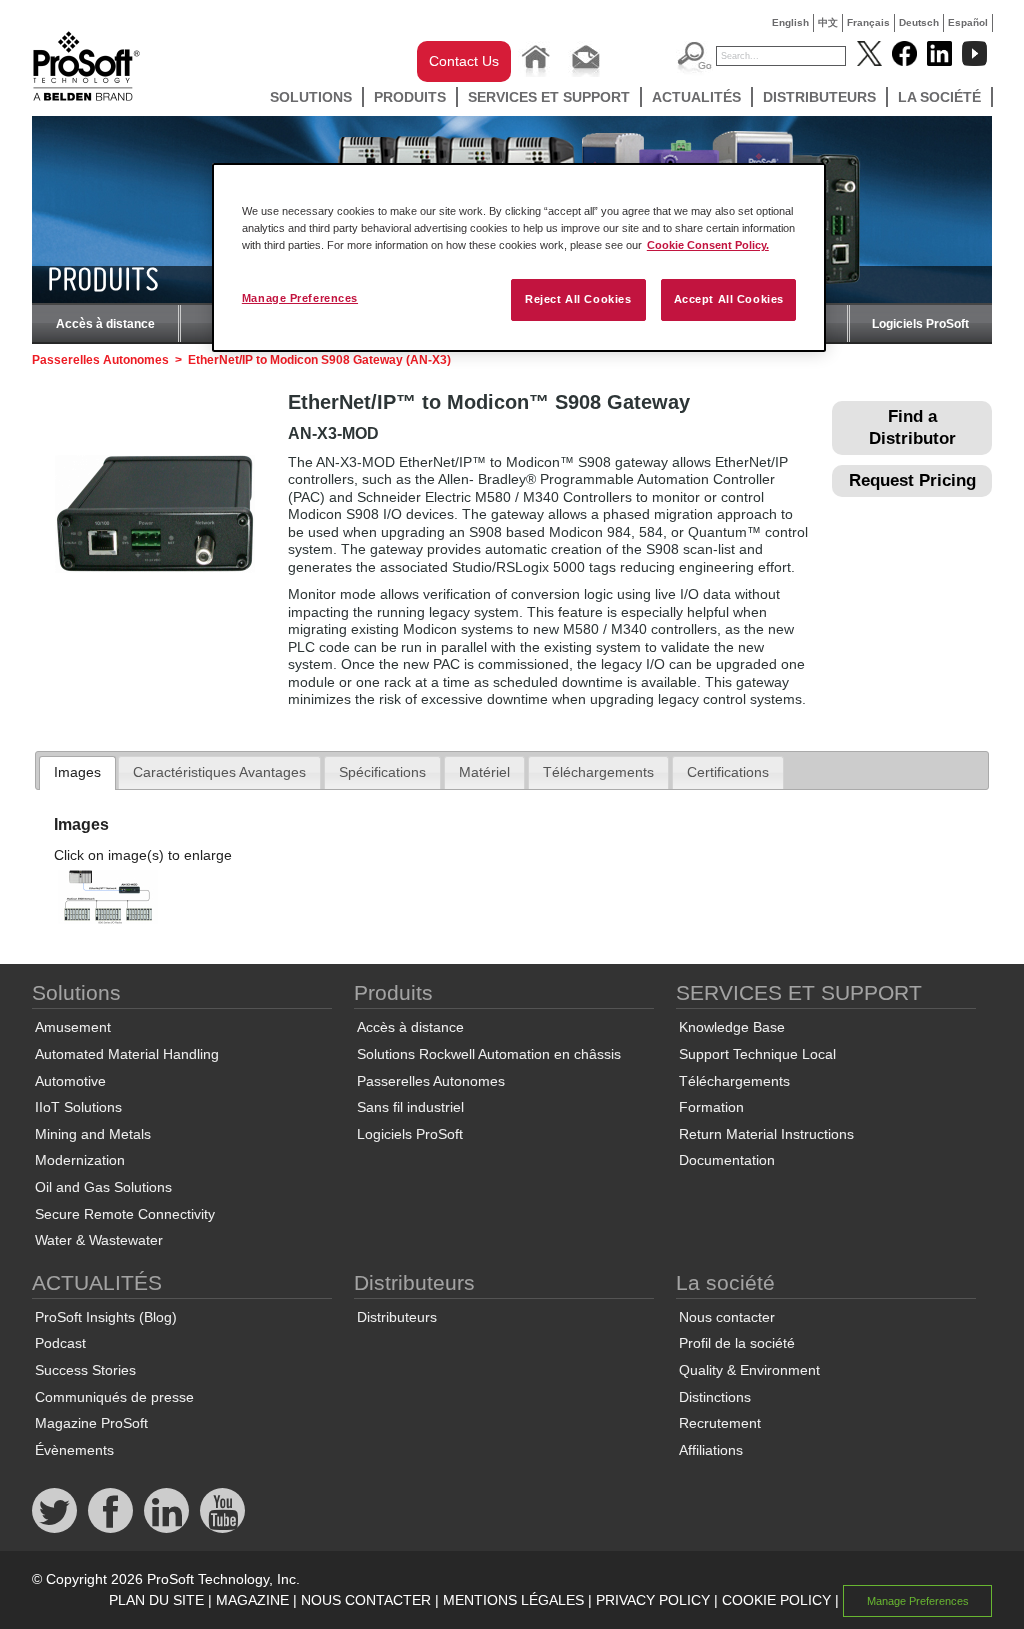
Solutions (311, 97)
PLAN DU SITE (156, 1600)
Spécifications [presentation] (382, 772)
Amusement (73, 1027)
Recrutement (720, 1423)
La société (939, 97)
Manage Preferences (300, 298)
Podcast (60, 1343)
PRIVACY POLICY (653, 1600)
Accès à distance (105, 324)
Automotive (70, 1081)
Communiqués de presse (114, 1397)
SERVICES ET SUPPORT (549, 97)
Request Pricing (912, 480)
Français (868, 22)
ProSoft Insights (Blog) (106, 1317)
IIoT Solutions (78, 1107)
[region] (519, 257)
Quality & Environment (749, 1370)
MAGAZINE (252, 1600)
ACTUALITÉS (696, 97)
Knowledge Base (732, 1027)
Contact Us (464, 61)
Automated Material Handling (127, 1054)
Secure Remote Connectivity (125, 1214)
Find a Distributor (912, 427)
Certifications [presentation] (728, 772)
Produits (410, 97)
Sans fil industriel (410, 1107)
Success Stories (85, 1370)
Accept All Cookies (729, 299)
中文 (828, 22)
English (790, 22)
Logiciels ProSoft (920, 324)
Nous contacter (727, 1317)
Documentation (727, 1160)
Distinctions (715, 1397)
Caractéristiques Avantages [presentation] (219, 772)
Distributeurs (819, 97)
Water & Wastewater (99, 1240)
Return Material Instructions (766, 1134)
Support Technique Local (757, 1054)
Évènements (74, 1450)
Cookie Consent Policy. (708, 245)
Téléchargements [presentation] (598, 772)
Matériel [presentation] (484, 772)
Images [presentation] (77, 772)
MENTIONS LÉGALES (513, 1600)
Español (968, 22)
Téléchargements (734, 1081)
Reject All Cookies (578, 299)
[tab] (77, 773)
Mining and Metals (93, 1134)
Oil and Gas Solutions (103, 1187)
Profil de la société (737, 1343)
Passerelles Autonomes (100, 360)
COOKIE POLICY (776, 1600)
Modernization (80, 1160)
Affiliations (711, 1450)
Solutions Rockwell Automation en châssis (489, 1054)
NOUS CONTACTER (366, 1600)
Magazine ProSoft (91, 1423)
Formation (711, 1107)
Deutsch (919, 22)
